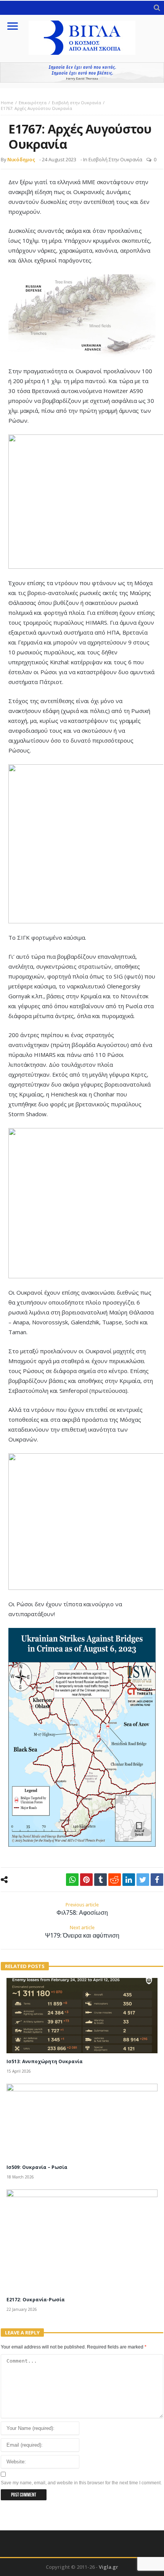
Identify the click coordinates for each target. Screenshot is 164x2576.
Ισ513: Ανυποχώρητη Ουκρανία (45, 2061)
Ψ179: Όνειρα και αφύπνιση (82, 1932)
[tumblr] (100, 1880)
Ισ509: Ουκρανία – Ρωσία (37, 2167)
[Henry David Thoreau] (82, 72)
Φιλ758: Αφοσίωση (82, 1909)
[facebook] (157, 1880)
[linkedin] (129, 1880)
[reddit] (115, 1880)
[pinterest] (86, 1880)
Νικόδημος (21, 159)
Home (7, 103)
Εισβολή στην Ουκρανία (76, 103)
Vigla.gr (109, 2567)
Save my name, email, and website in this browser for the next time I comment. (81, 2483)
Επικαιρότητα (33, 103)
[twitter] (143, 1880)
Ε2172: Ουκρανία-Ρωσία (36, 2300)
